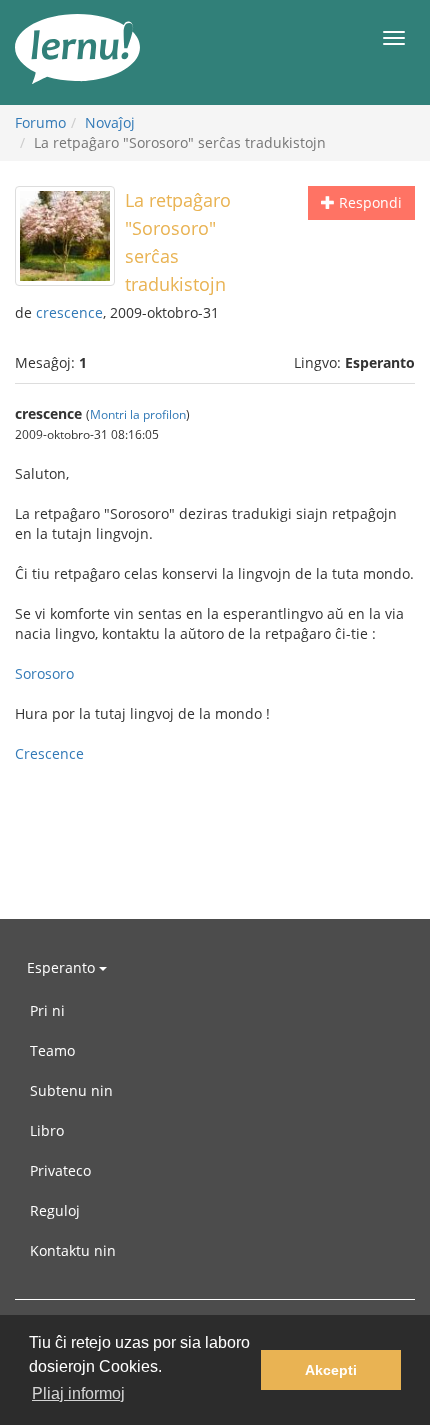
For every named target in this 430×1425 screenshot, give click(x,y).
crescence (69, 312)
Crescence (49, 753)
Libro (47, 1130)
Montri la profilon (138, 414)
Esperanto (63, 967)
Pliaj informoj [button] (78, 1393)
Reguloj (55, 1210)
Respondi (368, 202)
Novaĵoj (110, 122)
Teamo (52, 1050)
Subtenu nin (71, 1090)
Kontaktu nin (73, 1250)
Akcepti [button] (331, 1370)
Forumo (40, 122)
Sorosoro (44, 673)
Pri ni (47, 1010)
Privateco (60, 1170)
